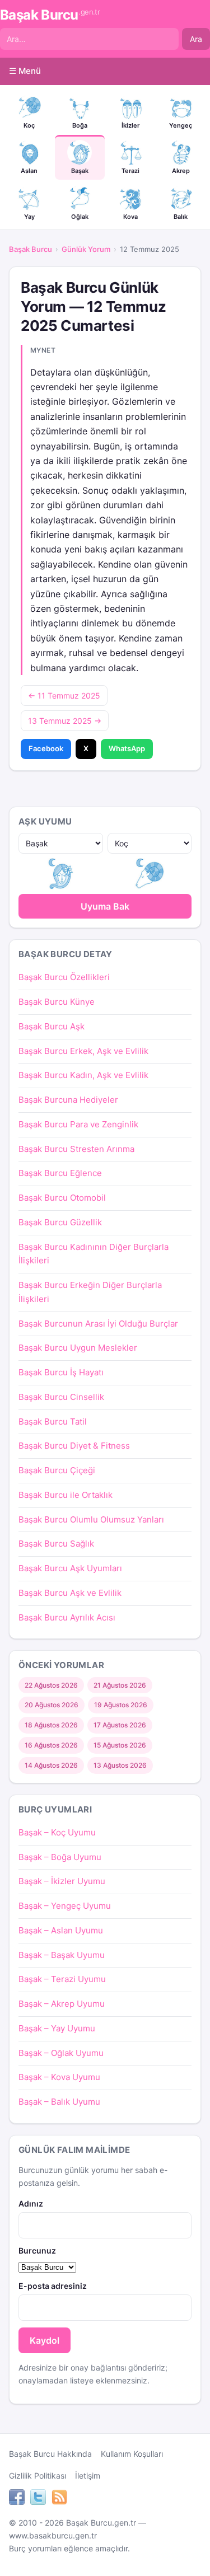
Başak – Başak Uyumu (62, 1955)
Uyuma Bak (105, 906)
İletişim (88, 2476)
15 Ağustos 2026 (120, 1745)
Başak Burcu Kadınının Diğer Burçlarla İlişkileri (94, 1254)
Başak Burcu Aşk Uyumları (70, 1568)
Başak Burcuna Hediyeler (68, 1100)
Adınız (31, 2203)
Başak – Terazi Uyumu (62, 1979)
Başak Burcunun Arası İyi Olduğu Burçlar (98, 1324)
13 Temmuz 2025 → (65, 721)
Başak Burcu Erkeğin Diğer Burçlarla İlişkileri (90, 1292)
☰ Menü (25, 71)
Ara (196, 39)
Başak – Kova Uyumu (59, 2077)
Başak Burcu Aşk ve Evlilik (70, 1593)
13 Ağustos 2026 (120, 1765)
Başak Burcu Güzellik (60, 1222)
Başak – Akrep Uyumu (62, 2004)
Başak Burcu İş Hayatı (61, 1372)
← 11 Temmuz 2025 (64, 695)
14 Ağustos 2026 (51, 1765)
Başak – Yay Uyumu (57, 2028)
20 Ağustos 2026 (52, 1705)
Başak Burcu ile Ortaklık (66, 1495)
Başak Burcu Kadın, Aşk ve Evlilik (83, 1075)
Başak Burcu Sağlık (56, 1544)
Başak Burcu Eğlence (60, 1173)
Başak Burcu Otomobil (62, 1198)
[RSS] (59, 2499)
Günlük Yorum (86, 249)
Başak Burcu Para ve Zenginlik (78, 1124)
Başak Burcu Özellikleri (64, 977)
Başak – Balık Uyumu (59, 2102)
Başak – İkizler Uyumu (62, 1881)
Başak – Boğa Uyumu (60, 1857)
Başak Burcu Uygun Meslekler (78, 1348)
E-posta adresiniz (53, 2286)
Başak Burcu (50, 15)
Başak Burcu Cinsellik (61, 1397)
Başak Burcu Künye (57, 1002)
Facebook (46, 748)
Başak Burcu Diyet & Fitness (74, 1446)
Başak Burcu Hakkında (50, 2454)
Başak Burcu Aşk (52, 1026)
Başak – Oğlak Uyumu (61, 2053)
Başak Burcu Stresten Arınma (76, 1149)
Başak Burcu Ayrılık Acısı (67, 1617)
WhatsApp (127, 748)
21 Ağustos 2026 (120, 1685)
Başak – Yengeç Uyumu (65, 1906)
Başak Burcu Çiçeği (57, 1470)
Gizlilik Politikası (38, 2476)
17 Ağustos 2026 (120, 1725)
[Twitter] (38, 2499)
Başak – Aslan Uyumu (61, 1930)
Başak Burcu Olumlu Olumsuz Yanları (91, 1519)
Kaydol (45, 2340)
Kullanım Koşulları (132, 2454)
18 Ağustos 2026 (51, 1725)
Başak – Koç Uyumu (57, 1832)
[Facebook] (17, 2499)
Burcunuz (37, 2251)
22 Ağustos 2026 (51, 1685)
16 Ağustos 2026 (51, 1745)
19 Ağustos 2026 (121, 1705)
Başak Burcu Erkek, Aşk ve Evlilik (83, 1051)
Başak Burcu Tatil (53, 1422)
